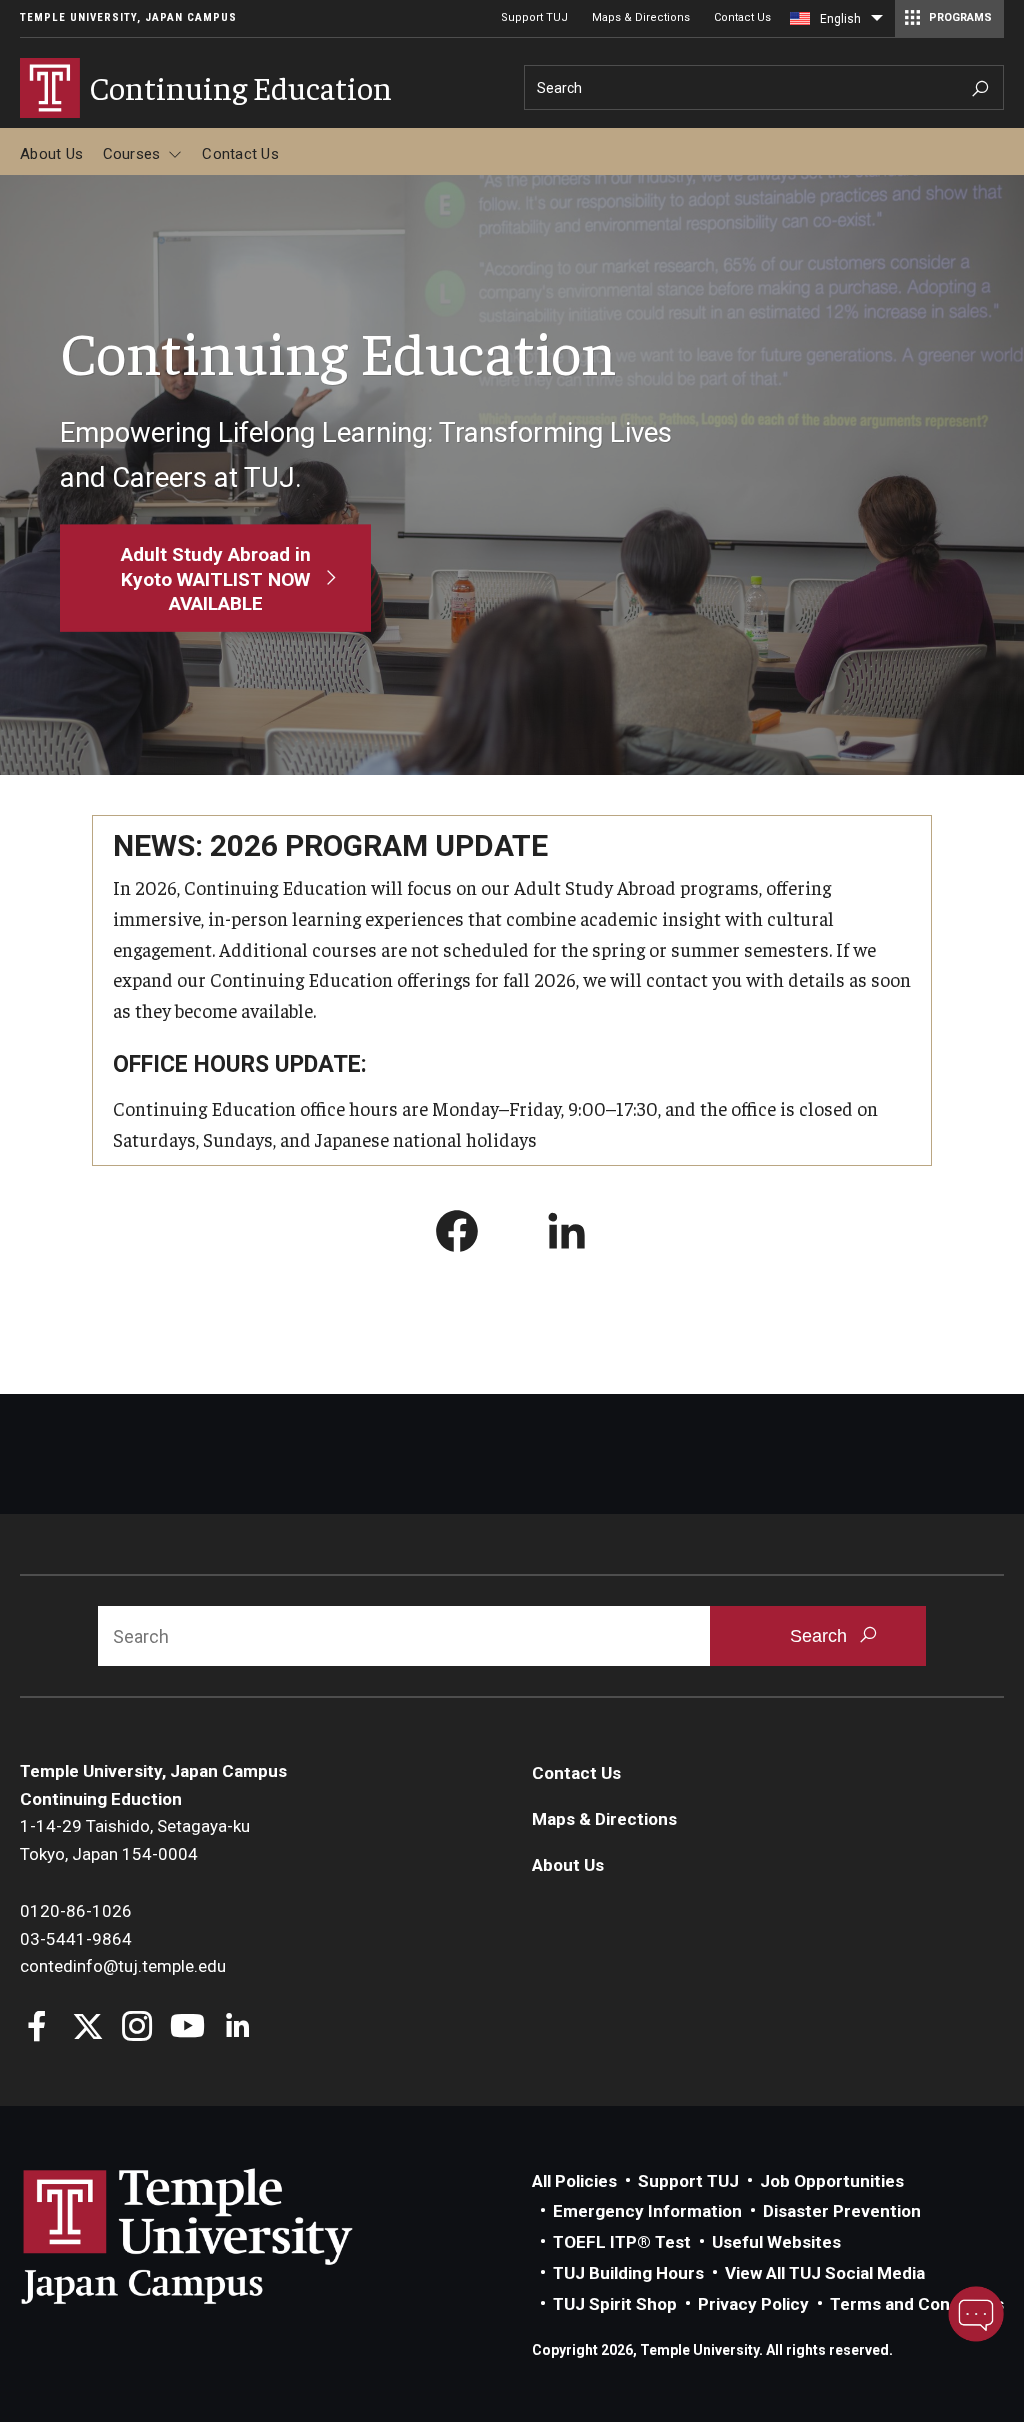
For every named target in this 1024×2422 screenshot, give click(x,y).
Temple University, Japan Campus (128, 17)
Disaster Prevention (842, 2211)
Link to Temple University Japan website (220, 2236)
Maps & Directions (641, 17)
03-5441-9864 (76, 1939)
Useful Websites (776, 2242)
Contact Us (742, 17)
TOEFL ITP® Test (622, 2242)
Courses (132, 154)
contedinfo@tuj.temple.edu (123, 1966)
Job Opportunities (832, 2181)
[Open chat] (976, 2314)
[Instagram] (137, 2028)
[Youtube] (187, 2028)
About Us (51, 154)
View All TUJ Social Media (825, 2273)
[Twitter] (87, 2028)
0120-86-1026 (76, 1911)
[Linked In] (237, 2028)
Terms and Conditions (917, 2304)
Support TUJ (534, 17)
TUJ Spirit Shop (615, 2304)
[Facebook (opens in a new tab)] (457, 1235)
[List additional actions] (877, 23)
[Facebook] (37, 2028)
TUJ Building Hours (628, 2273)
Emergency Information (647, 2211)
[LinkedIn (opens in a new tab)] (567, 1235)
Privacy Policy (753, 2304)
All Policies (574, 2181)
